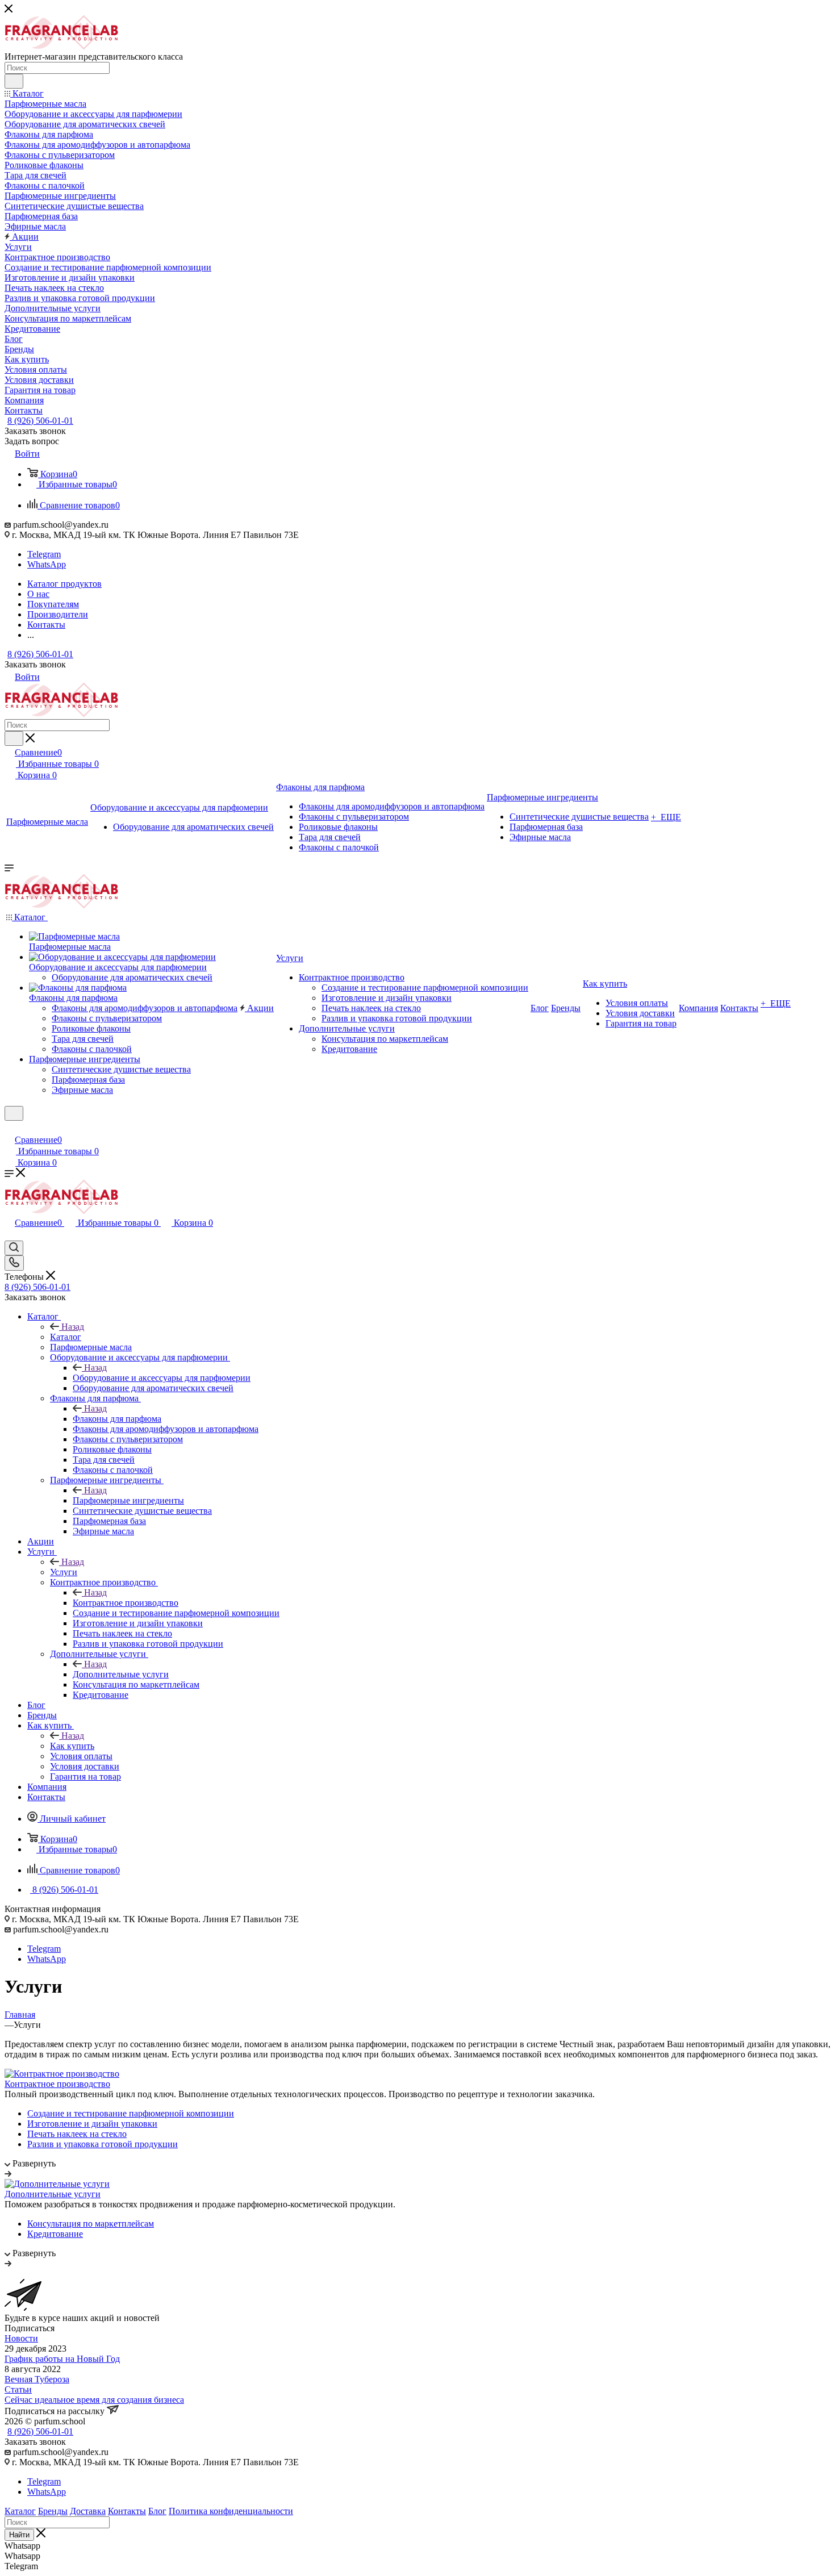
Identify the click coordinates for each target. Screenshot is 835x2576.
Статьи (18, 2389)
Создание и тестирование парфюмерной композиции (131, 2113)
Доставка (88, 2511)
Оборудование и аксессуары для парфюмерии (162, 1378)
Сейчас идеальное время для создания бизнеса (94, 2400)
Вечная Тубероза (37, 2379)
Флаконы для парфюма (117, 1419)
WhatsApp (47, 564)
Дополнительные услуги (121, 1674)
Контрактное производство (126, 1603)
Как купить (72, 1746)
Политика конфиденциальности (231, 2511)
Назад (73, 1327)
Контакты (127, 2511)
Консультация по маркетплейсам (91, 2224)
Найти (19, 2535)
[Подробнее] (8, 2174)
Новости (21, 2338)
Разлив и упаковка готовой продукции (103, 2144)
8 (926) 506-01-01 (40, 421)
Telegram (44, 554)
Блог (157, 2511)
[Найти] (14, 81)
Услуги (64, 1572)
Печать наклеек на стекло (77, 2134)
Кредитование (55, 2234)
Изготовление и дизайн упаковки (92, 2124)
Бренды (53, 2511)
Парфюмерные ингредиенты (128, 1500)
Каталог (66, 1337)
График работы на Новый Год (62, 2359)
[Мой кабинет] (10, 1128)
